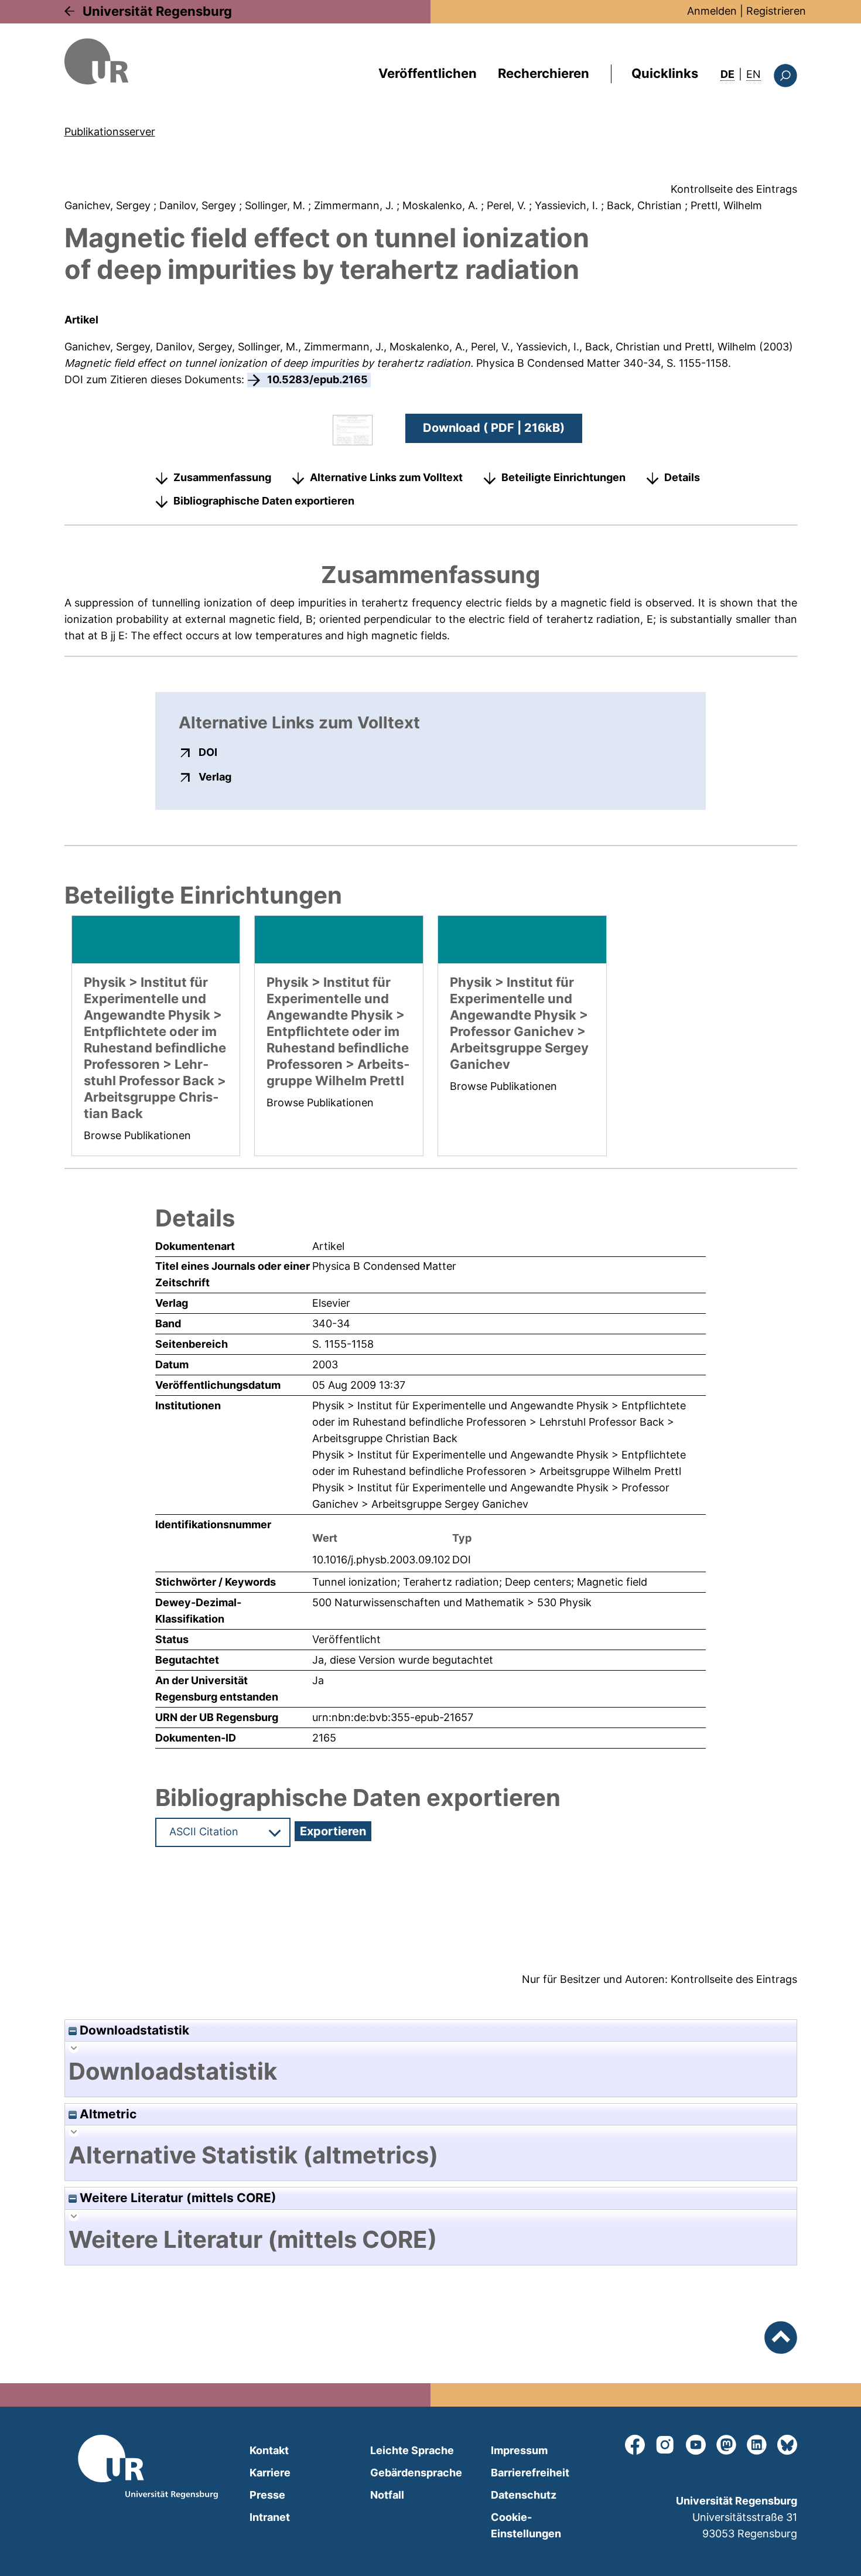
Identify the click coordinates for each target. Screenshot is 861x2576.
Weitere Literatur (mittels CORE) (177, 2198)
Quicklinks (665, 73)
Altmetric (107, 2114)
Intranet (270, 2517)
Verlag (215, 776)
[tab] (431, 2071)
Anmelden (712, 11)
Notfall (387, 2495)
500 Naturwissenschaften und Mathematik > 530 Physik (452, 1602)
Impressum (519, 2450)
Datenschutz (524, 2495)
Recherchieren (544, 73)
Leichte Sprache (412, 2450)
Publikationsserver (110, 132)
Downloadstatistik (133, 2030)
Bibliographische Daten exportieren (264, 501)
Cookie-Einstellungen (526, 2525)
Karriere (270, 2473)
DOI (208, 752)
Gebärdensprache (416, 2473)
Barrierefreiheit (530, 2473)
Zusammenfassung (222, 477)
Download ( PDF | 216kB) (494, 428)
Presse (267, 2495)
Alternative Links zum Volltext (386, 477)
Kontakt (269, 2450)
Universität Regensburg (157, 11)
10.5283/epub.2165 (317, 379)
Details (682, 477)
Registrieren (776, 11)
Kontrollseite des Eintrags (734, 189)
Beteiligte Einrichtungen (563, 477)
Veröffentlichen (428, 73)
